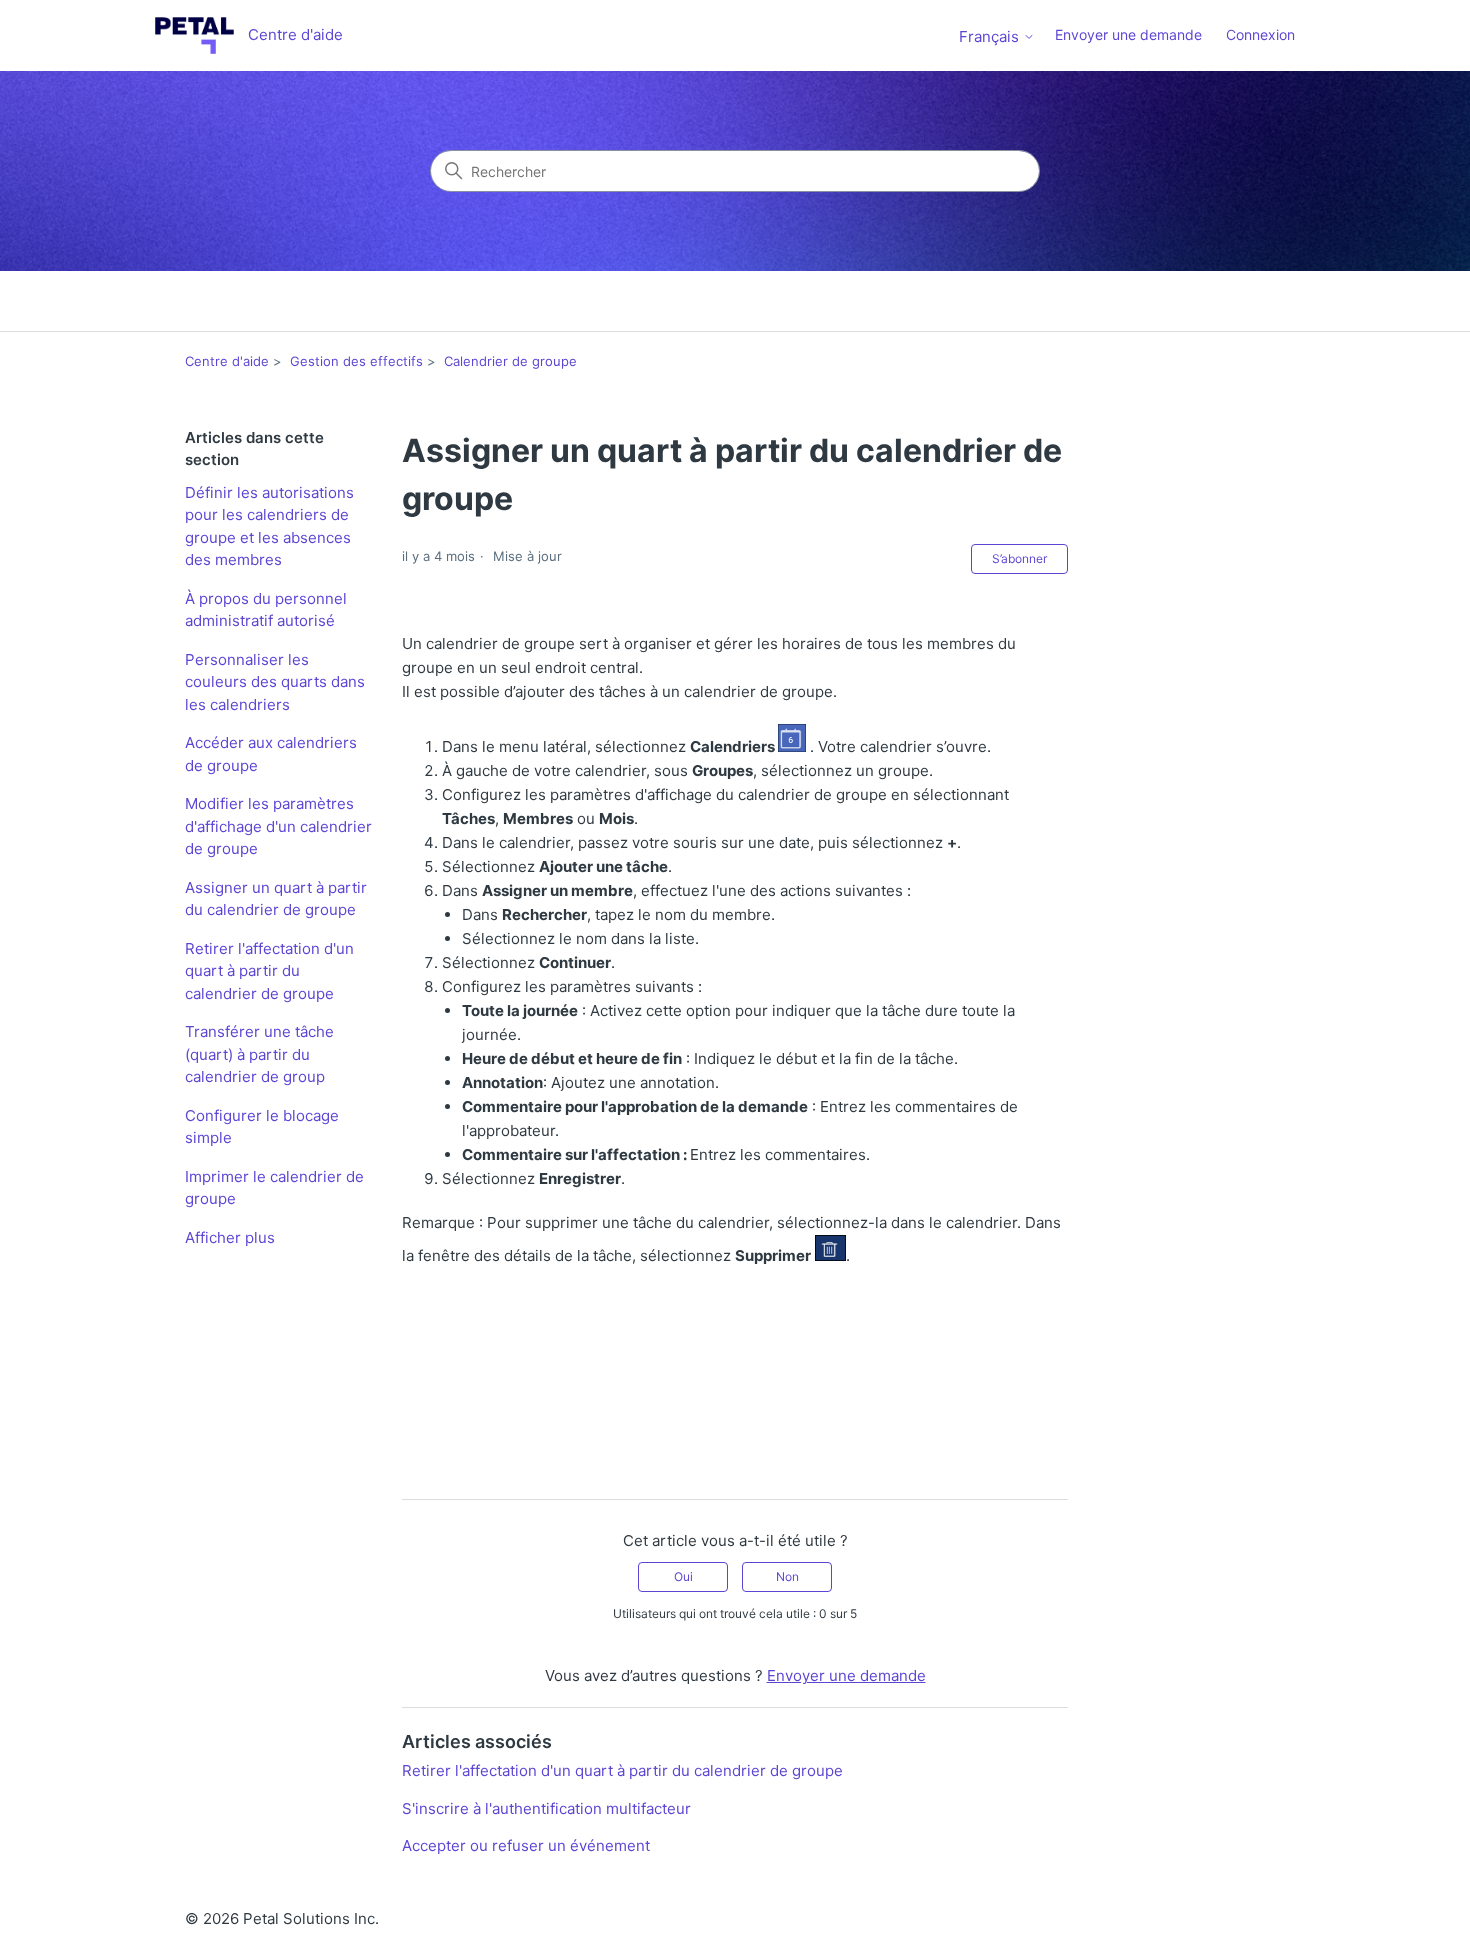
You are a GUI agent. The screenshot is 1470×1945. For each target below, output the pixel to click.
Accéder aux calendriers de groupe (271, 754)
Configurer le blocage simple (262, 1127)
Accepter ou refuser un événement (526, 1845)
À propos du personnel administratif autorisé (266, 610)
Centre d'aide (227, 361)
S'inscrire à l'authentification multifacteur (546, 1808)
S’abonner (1019, 558)
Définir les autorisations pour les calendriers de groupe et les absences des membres (269, 526)
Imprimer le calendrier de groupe (274, 1188)
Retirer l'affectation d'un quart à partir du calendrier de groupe (269, 971)
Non (787, 1576)
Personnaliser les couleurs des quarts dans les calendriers (275, 682)
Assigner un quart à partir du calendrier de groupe (276, 899)
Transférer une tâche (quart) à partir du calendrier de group (259, 1054)
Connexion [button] (1260, 34)
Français (991, 36)
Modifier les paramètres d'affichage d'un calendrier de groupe (278, 826)
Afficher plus (230, 1237)
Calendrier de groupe (510, 361)
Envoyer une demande (1128, 34)
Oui (683, 1576)
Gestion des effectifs (356, 361)
